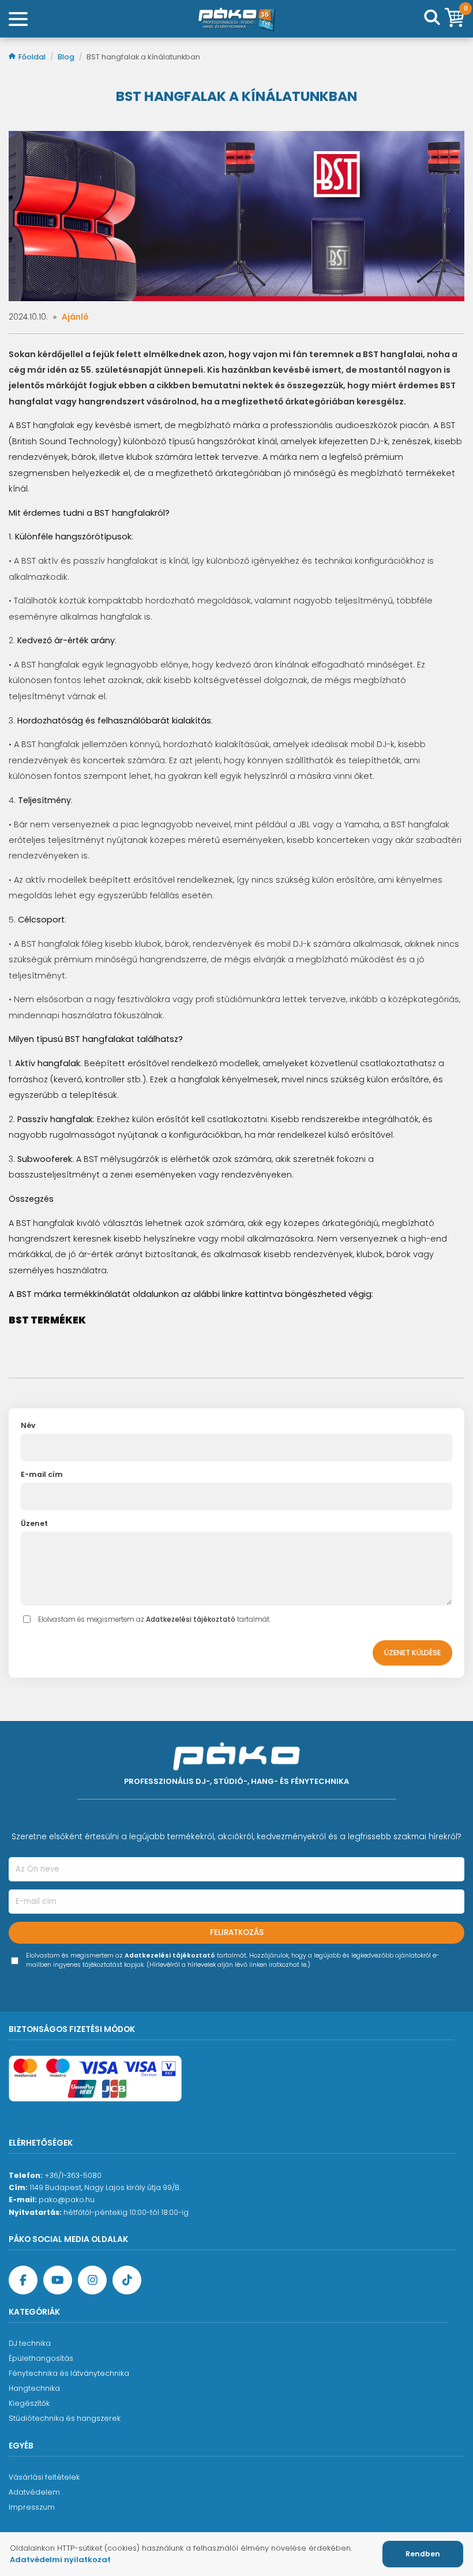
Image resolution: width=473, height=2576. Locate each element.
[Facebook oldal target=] (23, 2280)
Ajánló (75, 317)
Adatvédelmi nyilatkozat (60, 2560)
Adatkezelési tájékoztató (191, 1619)
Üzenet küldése (412, 1653)
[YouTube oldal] (58, 2280)
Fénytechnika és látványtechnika (69, 2373)
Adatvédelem (34, 2492)
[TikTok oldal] (127, 2280)
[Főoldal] (236, 19)
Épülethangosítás (41, 2358)
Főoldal (33, 57)
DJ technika (30, 2343)
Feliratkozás (237, 1932)
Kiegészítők (29, 2403)
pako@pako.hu (67, 2200)
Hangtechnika (34, 2388)
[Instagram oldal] (92, 2280)
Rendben (423, 2554)
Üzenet (34, 1523)
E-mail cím (42, 1474)
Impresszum (32, 2507)
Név (28, 1425)
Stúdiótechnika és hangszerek (65, 2418)
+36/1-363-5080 (73, 2175)
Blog (67, 57)
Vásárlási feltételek (44, 2477)
